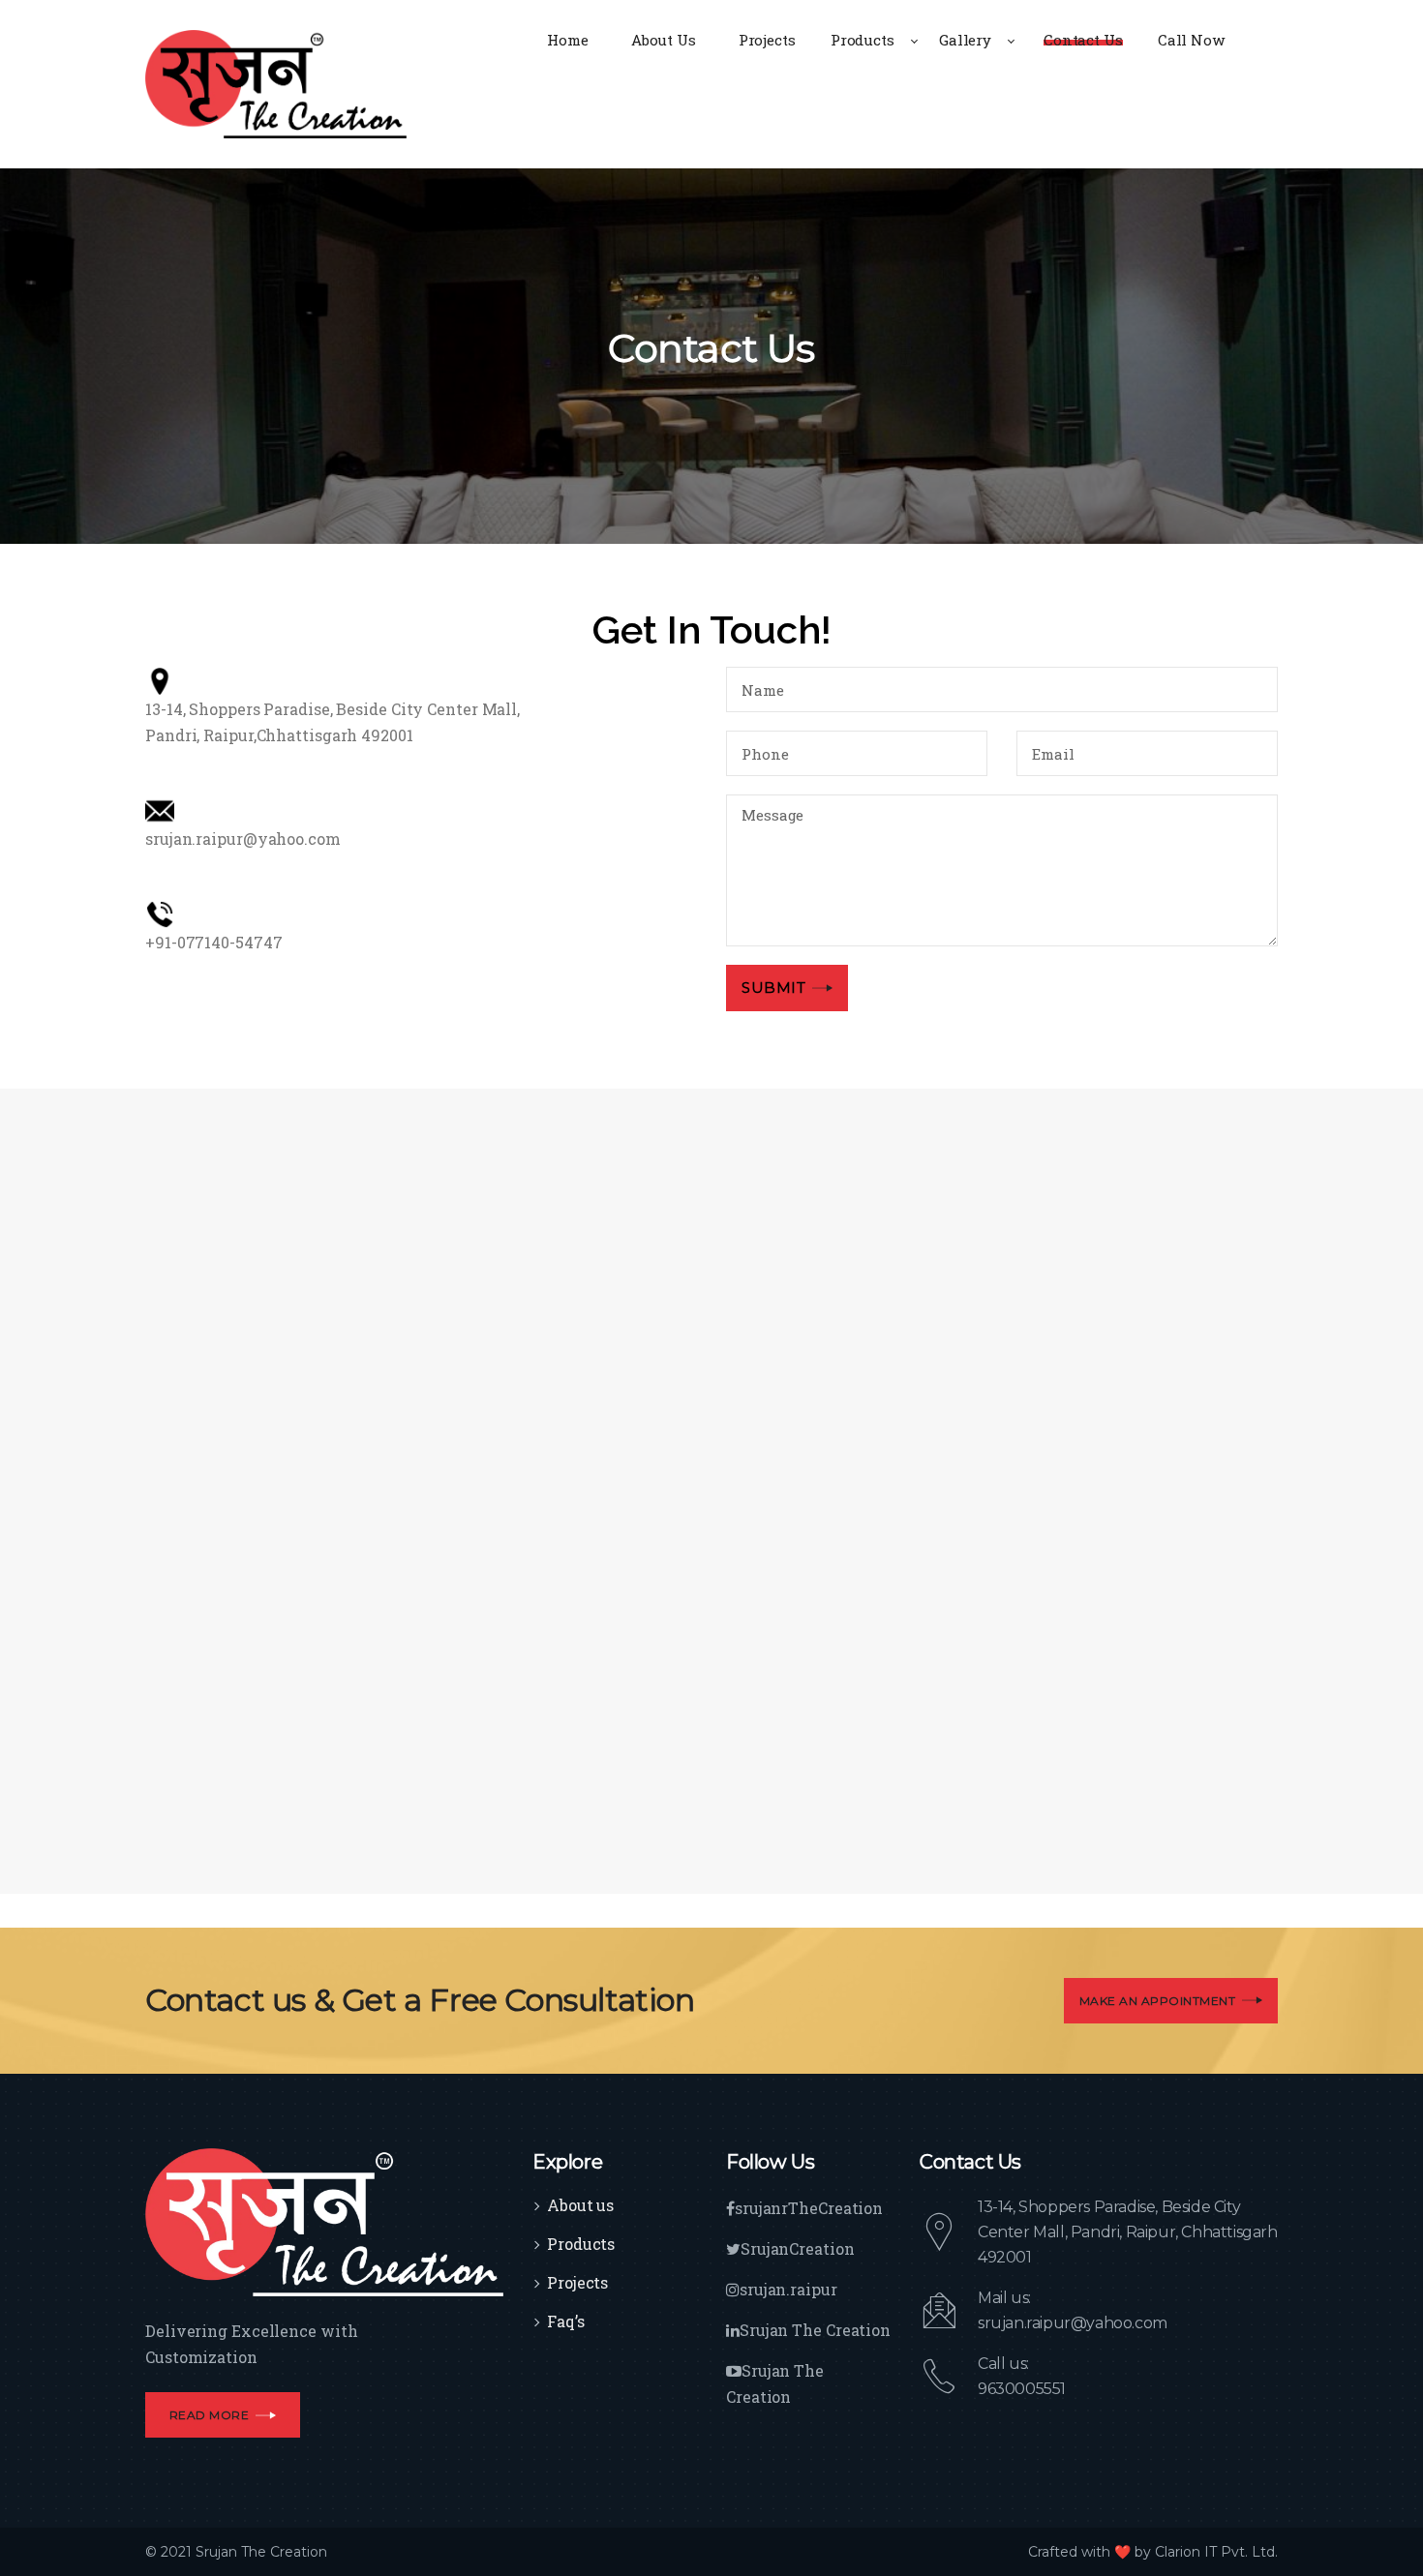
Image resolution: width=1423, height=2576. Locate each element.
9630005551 (1022, 2389)
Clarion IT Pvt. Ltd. (1216, 2552)
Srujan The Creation (815, 2330)
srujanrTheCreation (809, 2208)
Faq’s (566, 2321)
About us (580, 2205)
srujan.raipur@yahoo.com (1073, 2323)
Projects (577, 2282)
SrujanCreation (798, 2248)
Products (581, 2244)
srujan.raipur (788, 2289)
